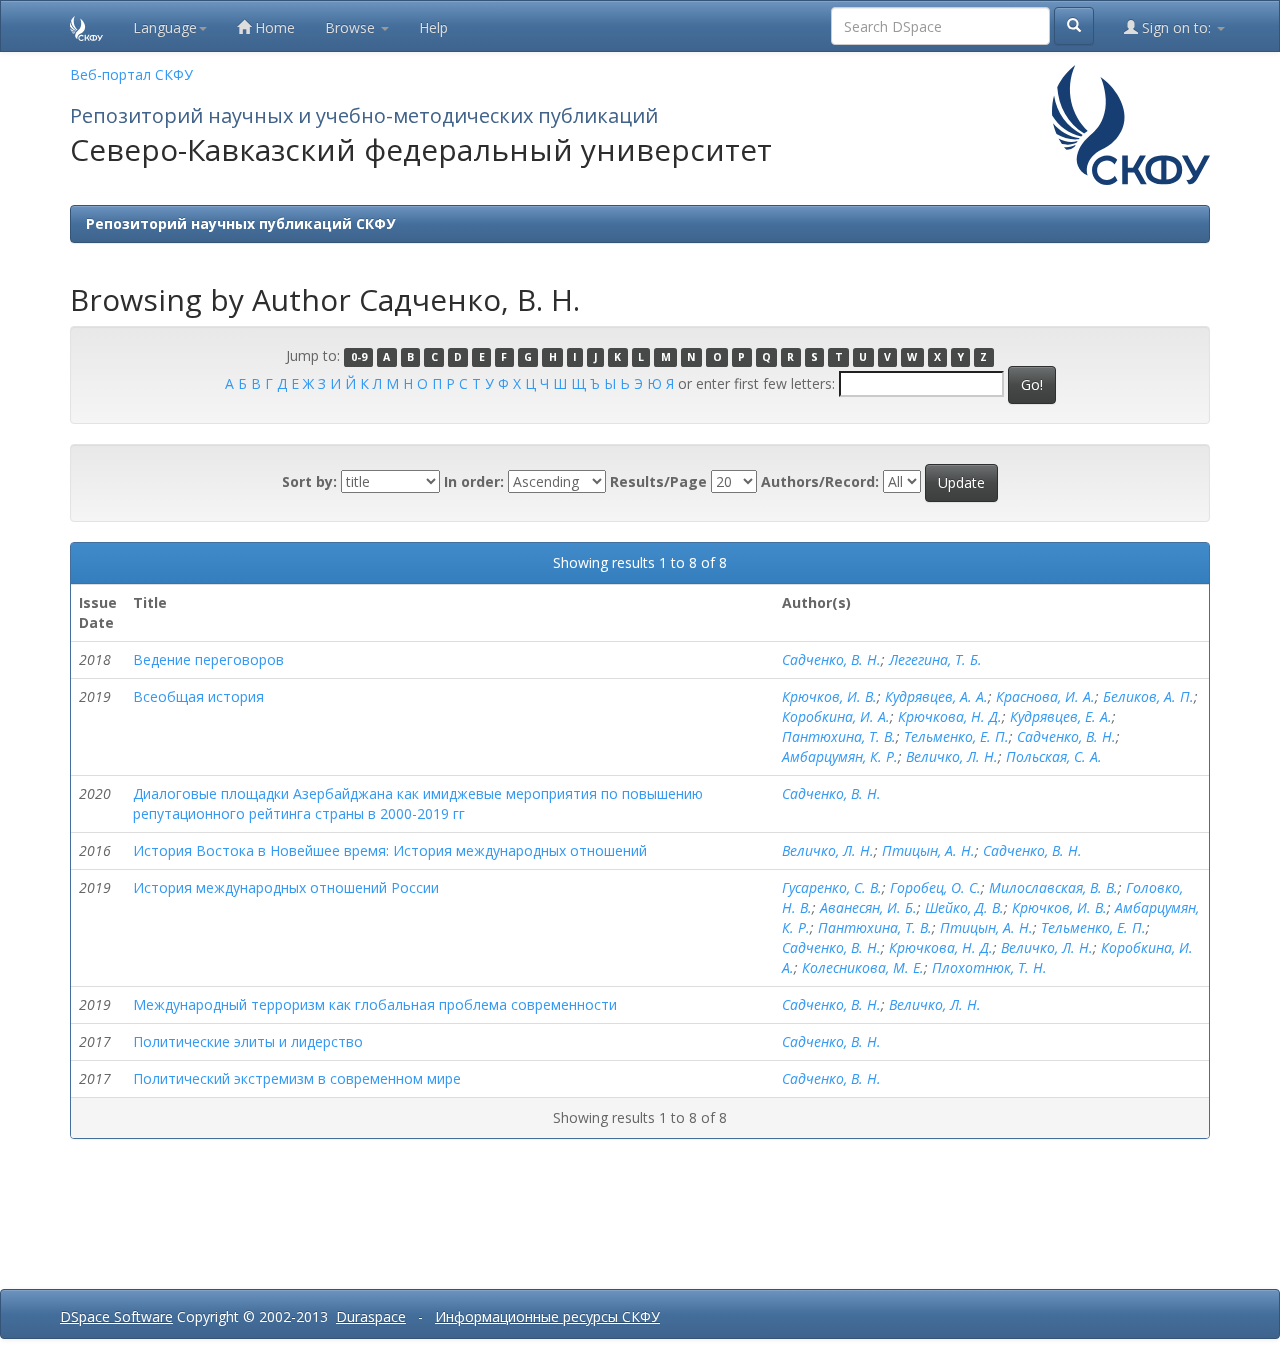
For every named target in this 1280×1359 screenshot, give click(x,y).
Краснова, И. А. (1045, 696)
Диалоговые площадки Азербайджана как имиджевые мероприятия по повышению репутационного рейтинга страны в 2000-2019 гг (418, 803)
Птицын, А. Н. (928, 850)
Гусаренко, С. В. (832, 887)
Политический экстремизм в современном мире (297, 1078)
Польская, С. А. (1054, 756)
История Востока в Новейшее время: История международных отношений (390, 850)
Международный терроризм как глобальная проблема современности (375, 1004)
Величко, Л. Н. (952, 756)
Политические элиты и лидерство (248, 1041)
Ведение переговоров (208, 659)
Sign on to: (1176, 27)
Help (433, 27)
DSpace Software (116, 1316)
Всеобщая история (198, 696)
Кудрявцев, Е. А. (1061, 716)
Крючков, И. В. (829, 696)
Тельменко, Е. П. (956, 736)
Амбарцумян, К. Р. (840, 756)
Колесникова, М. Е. (863, 967)
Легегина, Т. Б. (935, 659)
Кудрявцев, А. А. (936, 696)
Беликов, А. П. (1148, 696)
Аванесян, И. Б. (868, 907)
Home (273, 27)
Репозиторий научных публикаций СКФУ (240, 223)
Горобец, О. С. (935, 887)
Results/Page (658, 481)
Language (165, 27)
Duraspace (371, 1316)
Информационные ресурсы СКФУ (547, 1316)
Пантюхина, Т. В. (839, 736)
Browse (352, 27)
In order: (474, 481)
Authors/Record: (820, 481)
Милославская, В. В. (1053, 887)
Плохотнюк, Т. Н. (989, 967)
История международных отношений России (286, 887)
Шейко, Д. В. (964, 907)
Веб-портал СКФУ (131, 74)
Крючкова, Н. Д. (950, 716)
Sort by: (309, 481)
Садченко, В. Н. (831, 659)
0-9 (359, 357)
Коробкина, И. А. (836, 716)
